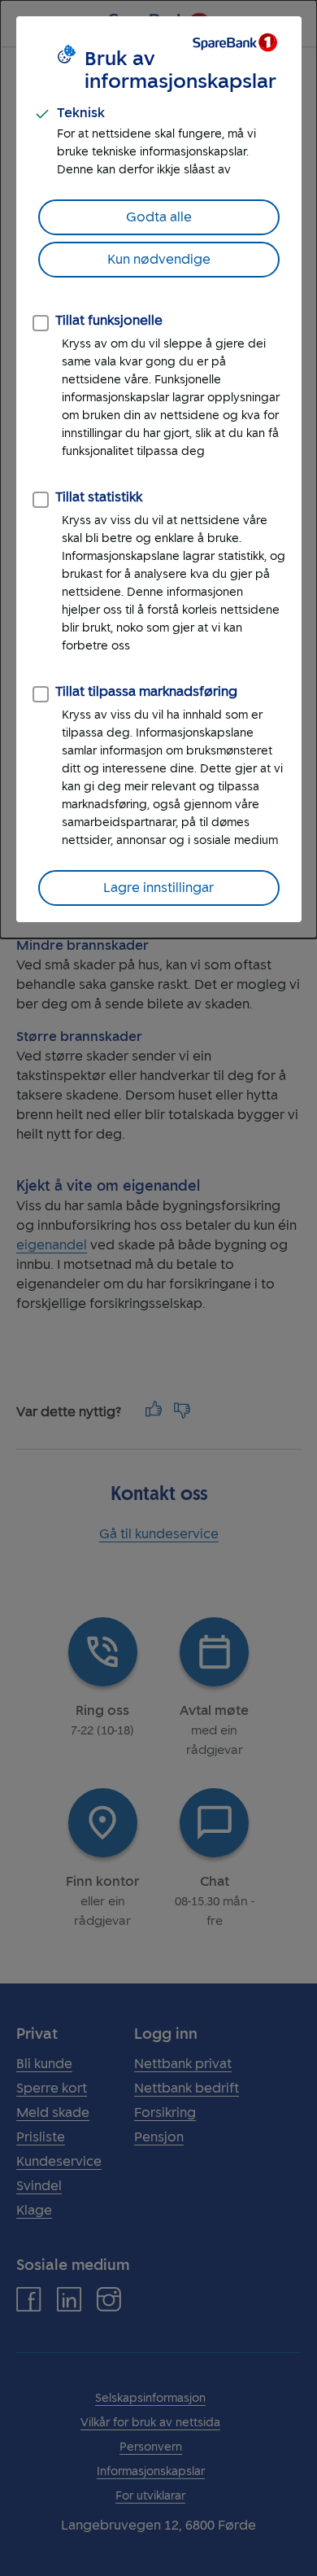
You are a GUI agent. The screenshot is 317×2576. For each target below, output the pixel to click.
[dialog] (158, 469)
